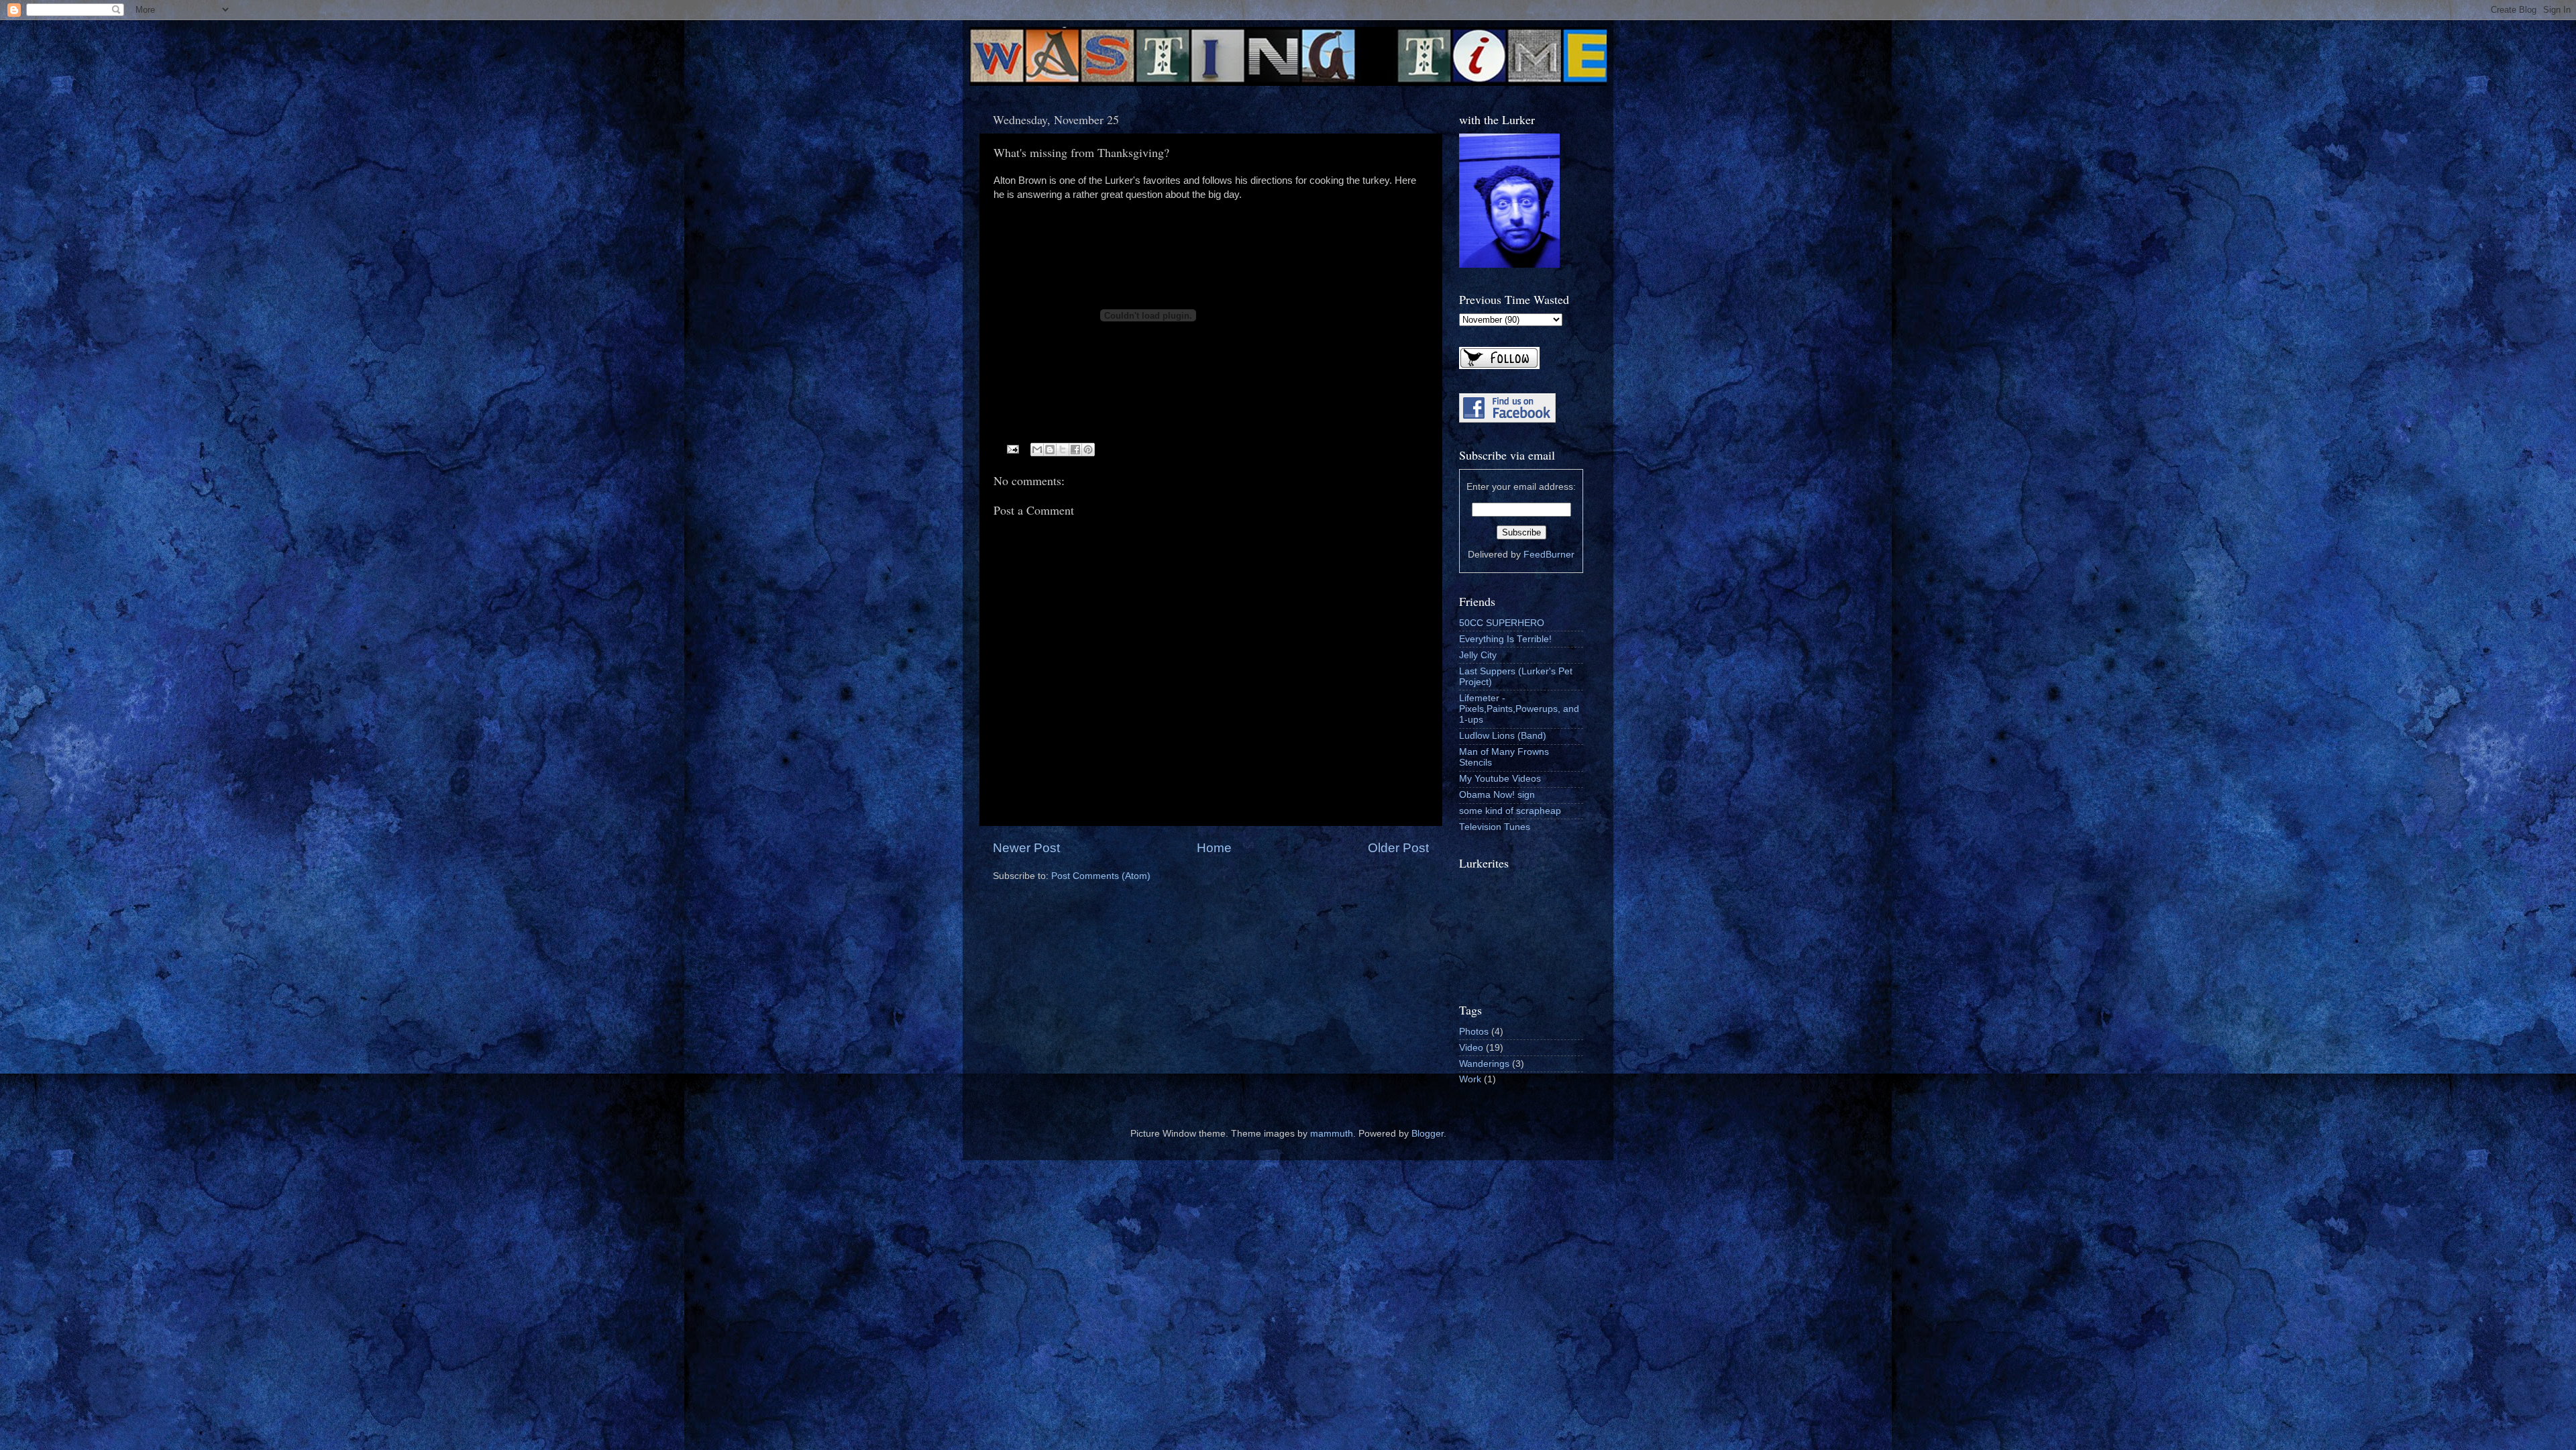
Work (1470, 1079)
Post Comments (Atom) (1101, 876)
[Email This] (1037, 450)
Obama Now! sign (1497, 795)
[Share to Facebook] (1075, 450)
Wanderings (1484, 1064)
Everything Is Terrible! (1505, 639)
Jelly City (1478, 655)
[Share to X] (1063, 450)
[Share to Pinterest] (1088, 450)
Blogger (1428, 1134)
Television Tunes (1495, 827)
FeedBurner (1549, 555)
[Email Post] (1013, 449)
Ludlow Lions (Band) (1503, 736)
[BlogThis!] (1050, 450)
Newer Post (1026, 848)
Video (1471, 1048)
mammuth (1332, 1134)
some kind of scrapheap (1510, 811)
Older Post (1398, 848)
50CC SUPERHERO (1502, 623)
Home (1214, 848)
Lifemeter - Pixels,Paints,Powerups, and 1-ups (1519, 709)
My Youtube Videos (1500, 779)
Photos (1474, 1032)
